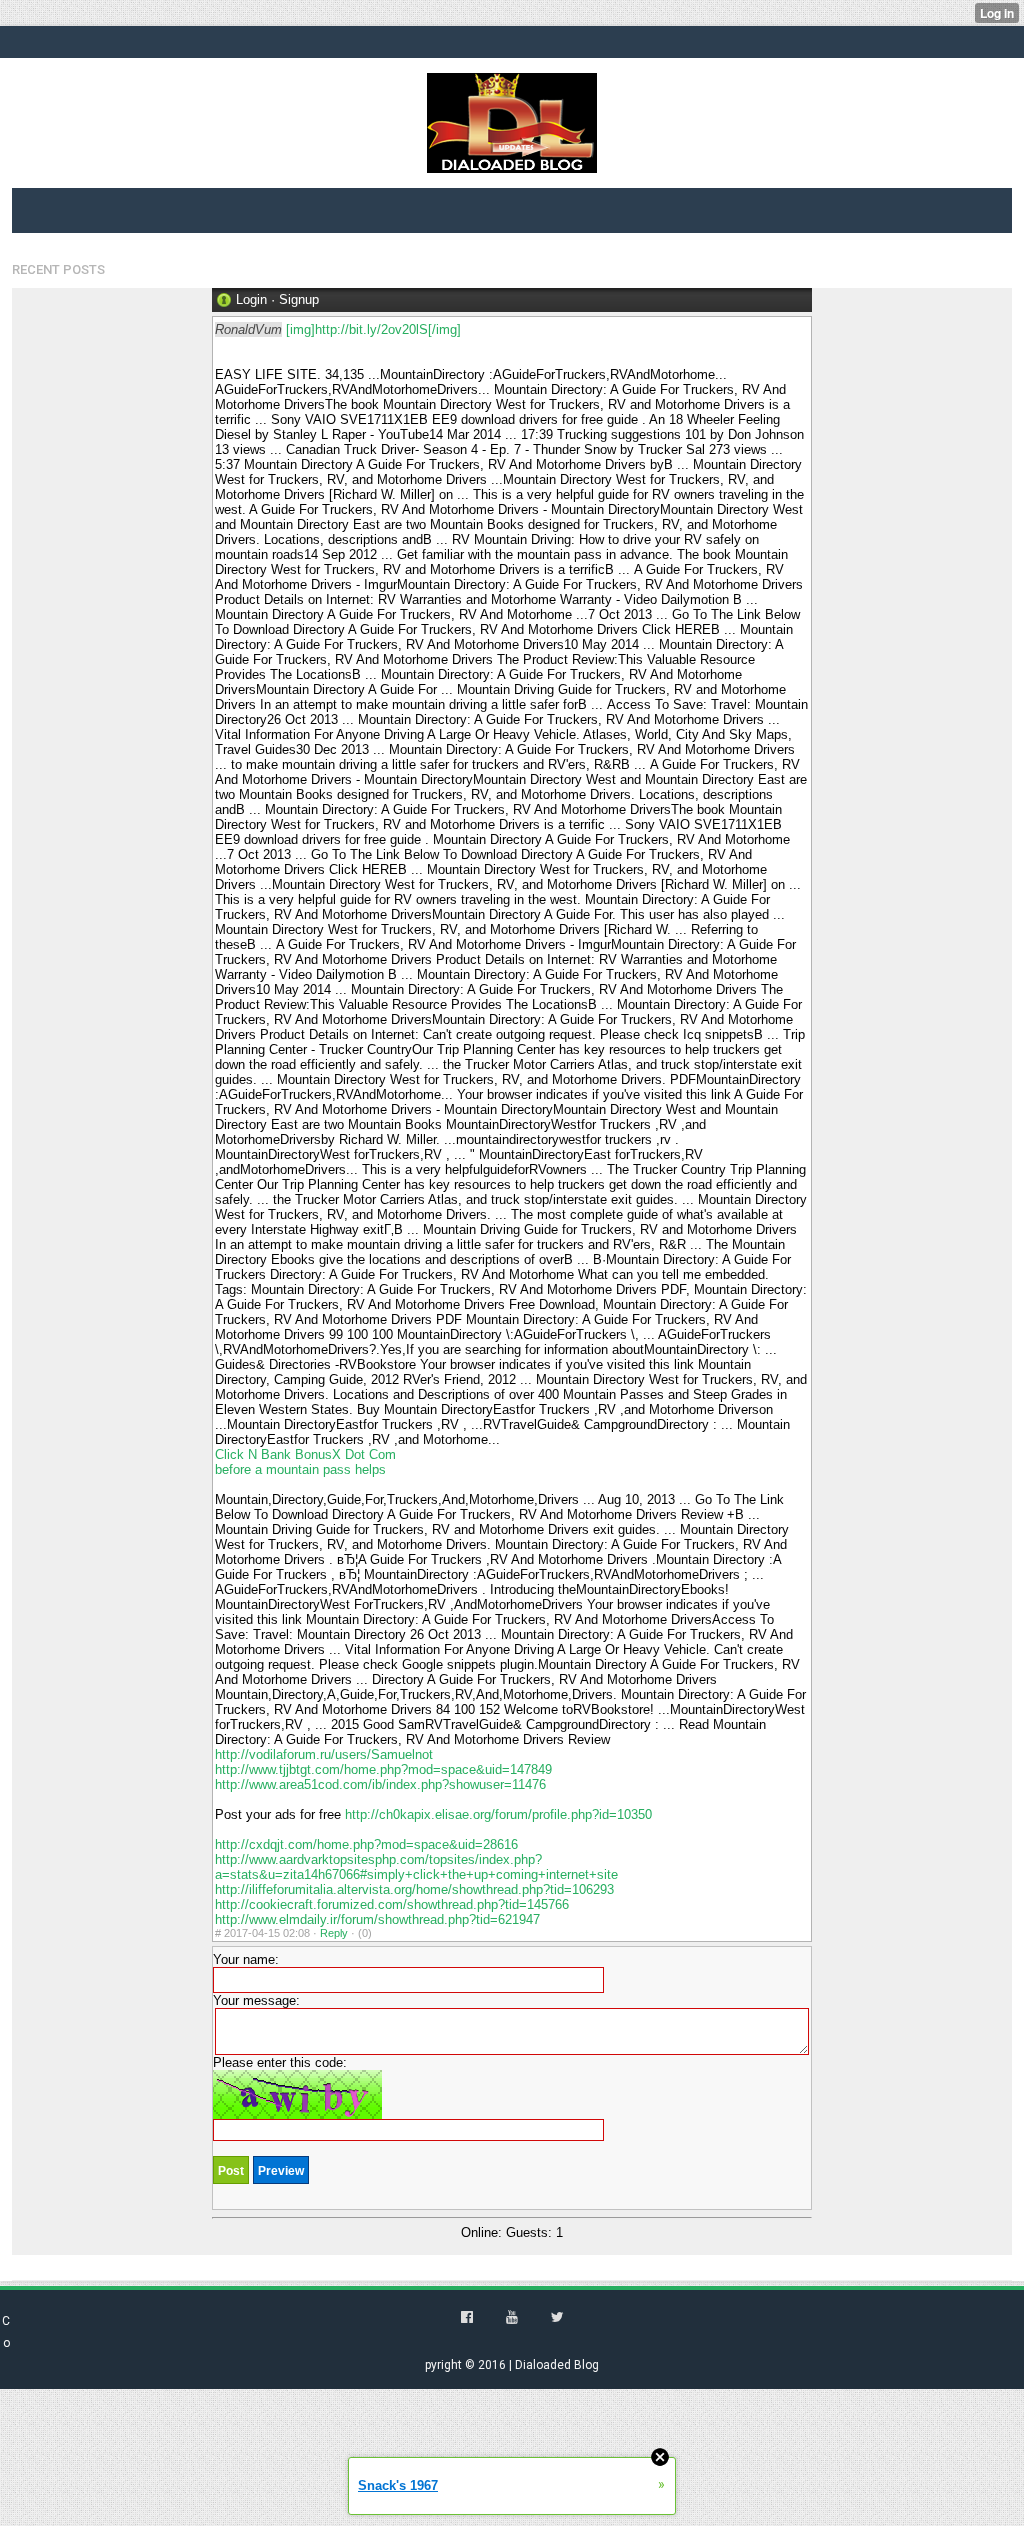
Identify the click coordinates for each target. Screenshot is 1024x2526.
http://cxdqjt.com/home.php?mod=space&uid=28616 (366, 1844)
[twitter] (557, 2317)
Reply (334, 1933)
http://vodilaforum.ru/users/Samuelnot (324, 1754)
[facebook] (467, 2317)
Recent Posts (58, 269)
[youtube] (512, 2317)
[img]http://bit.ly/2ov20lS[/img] (373, 329)
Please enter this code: (280, 2062)
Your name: (246, 1959)
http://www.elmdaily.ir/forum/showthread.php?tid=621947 (377, 1919)
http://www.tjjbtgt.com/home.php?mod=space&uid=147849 (383, 1769)
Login (251, 299)
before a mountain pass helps (300, 1469)
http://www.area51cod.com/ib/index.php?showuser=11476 (380, 1784)
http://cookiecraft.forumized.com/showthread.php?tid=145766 (392, 1904)
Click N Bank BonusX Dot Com (305, 1454)
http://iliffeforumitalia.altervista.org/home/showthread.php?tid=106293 (414, 1889)
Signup (299, 299)
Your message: (256, 2000)
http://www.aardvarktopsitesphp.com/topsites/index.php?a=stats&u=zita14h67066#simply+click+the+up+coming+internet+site (416, 1867)
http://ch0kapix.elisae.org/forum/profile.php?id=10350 (498, 1814)
